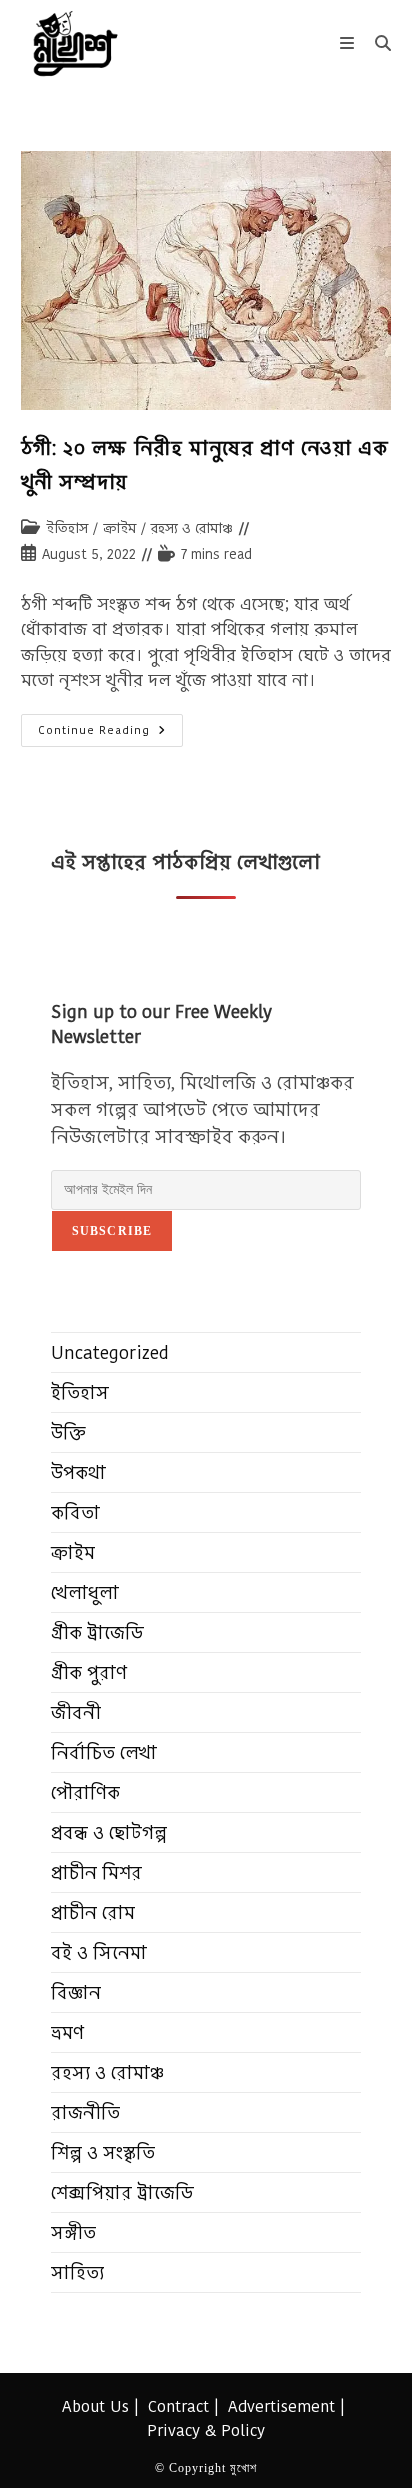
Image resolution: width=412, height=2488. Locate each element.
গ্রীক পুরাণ (89, 1672)
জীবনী (76, 1712)
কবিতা (75, 1512)
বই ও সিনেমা (99, 1952)
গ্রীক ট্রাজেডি (97, 1632)
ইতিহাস (67, 528)
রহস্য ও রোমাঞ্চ (192, 528)
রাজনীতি (85, 2112)
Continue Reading (110, 734)
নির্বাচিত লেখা (104, 1752)
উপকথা (78, 1472)
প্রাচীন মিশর (96, 1872)
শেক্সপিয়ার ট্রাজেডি (122, 2192)
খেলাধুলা (85, 1592)
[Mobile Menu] (350, 43)
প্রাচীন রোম (93, 1912)
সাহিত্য (77, 2272)
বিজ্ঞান (76, 1992)
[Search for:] (376, 43)
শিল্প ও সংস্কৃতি (103, 2152)
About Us (95, 2406)
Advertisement (281, 2406)
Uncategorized (110, 1352)
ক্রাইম (119, 528)
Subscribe (112, 1231)
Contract (178, 2406)
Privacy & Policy (206, 2430)
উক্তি (68, 1432)
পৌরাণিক (85, 1792)
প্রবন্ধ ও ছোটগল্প (109, 1832)
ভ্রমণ (67, 2032)
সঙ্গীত (73, 2232)
